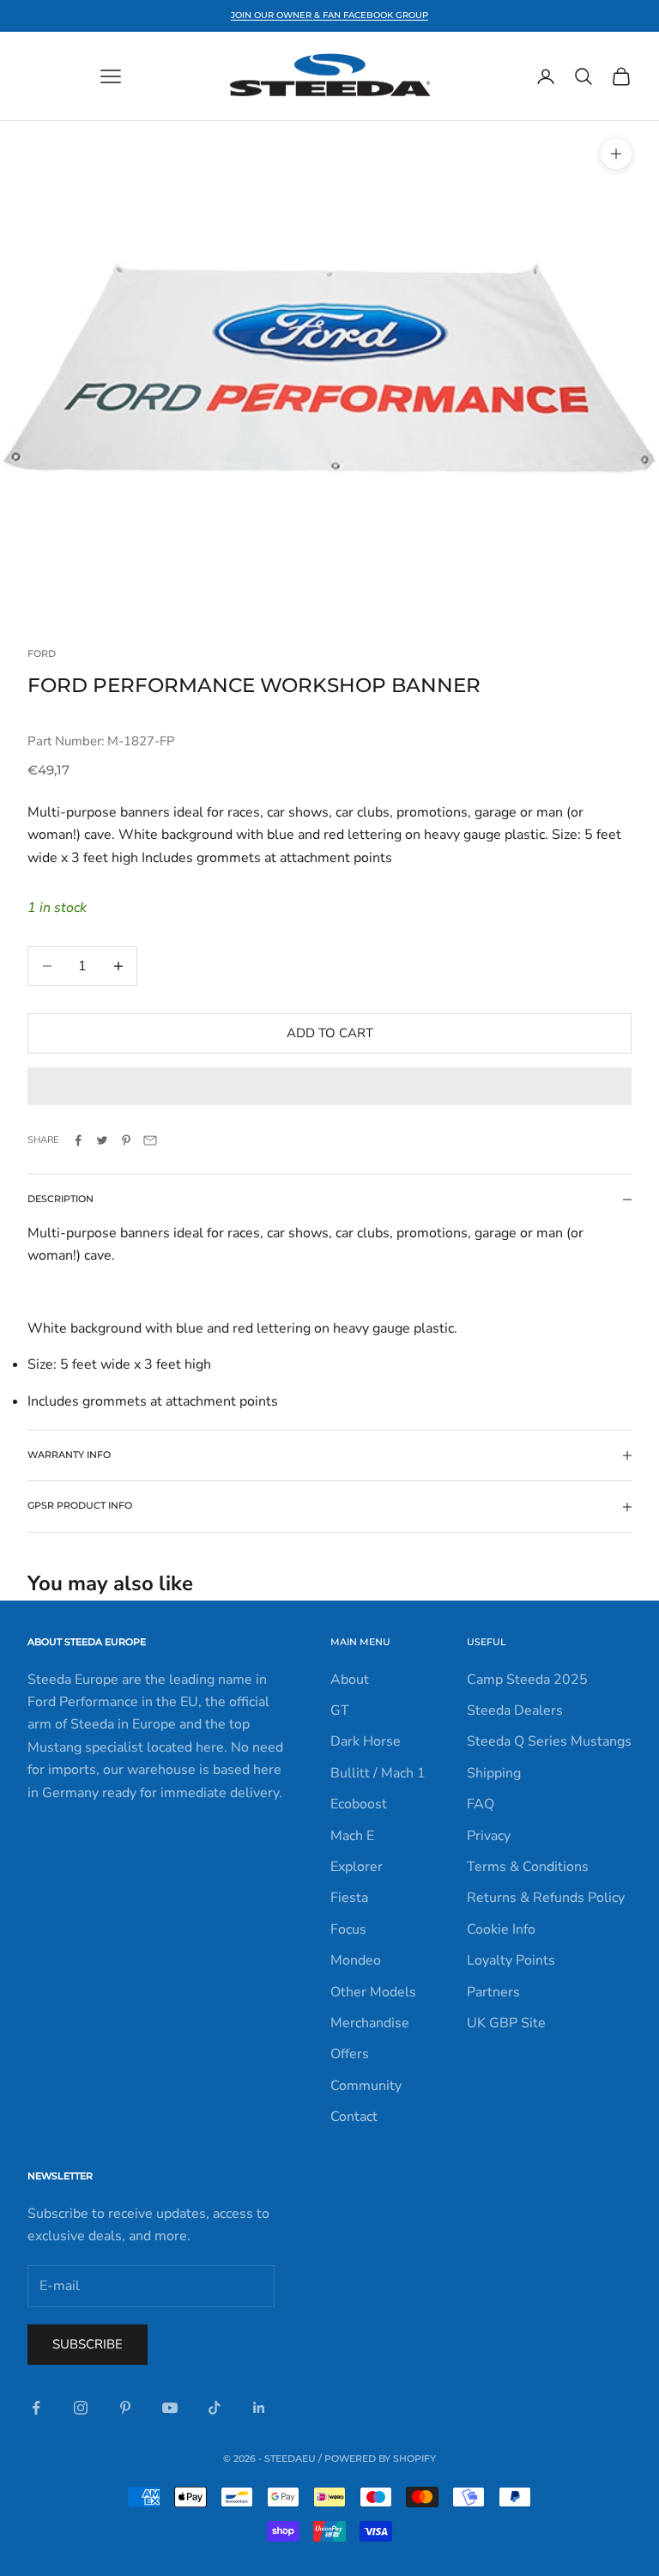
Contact (354, 2117)
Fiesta (349, 1898)
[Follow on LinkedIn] (259, 2408)
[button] (329, 1086)
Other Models (373, 1992)
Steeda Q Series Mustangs (549, 1741)
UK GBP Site (506, 2023)
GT (340, 1710)
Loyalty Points (511, 1960)
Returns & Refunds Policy (546, 1898)
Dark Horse (366, 1741)
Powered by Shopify (380, 2458)
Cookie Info (501, 1929)
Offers (350, 2054)
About (350, 1680)
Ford (42, 654)
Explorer (357, 1867)
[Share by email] (150, 1140)
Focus (348, 1929)
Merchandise (370, 2023)
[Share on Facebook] (78, 1140)
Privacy (489, 1836)
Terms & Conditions (528, 1867)
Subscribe (88, 2344)
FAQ (481, 1804)
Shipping (494, 1773)
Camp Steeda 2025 (527, 1680)
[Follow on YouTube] (170, 2408)
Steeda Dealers (515, 1710)
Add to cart (330, 1033)
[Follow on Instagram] (81, 2408)
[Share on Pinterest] (126, 1140)
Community (366, 2086)
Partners (493, 1992)
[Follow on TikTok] (215, 2408)
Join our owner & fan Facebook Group (329, 15)
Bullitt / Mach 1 (378, 1773)
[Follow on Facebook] (36, 2408)
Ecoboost (359, 1804)
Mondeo (356, 1960)
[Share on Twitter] (102, 1140)
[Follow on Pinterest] (125, 2408)
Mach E (352, 1836)
